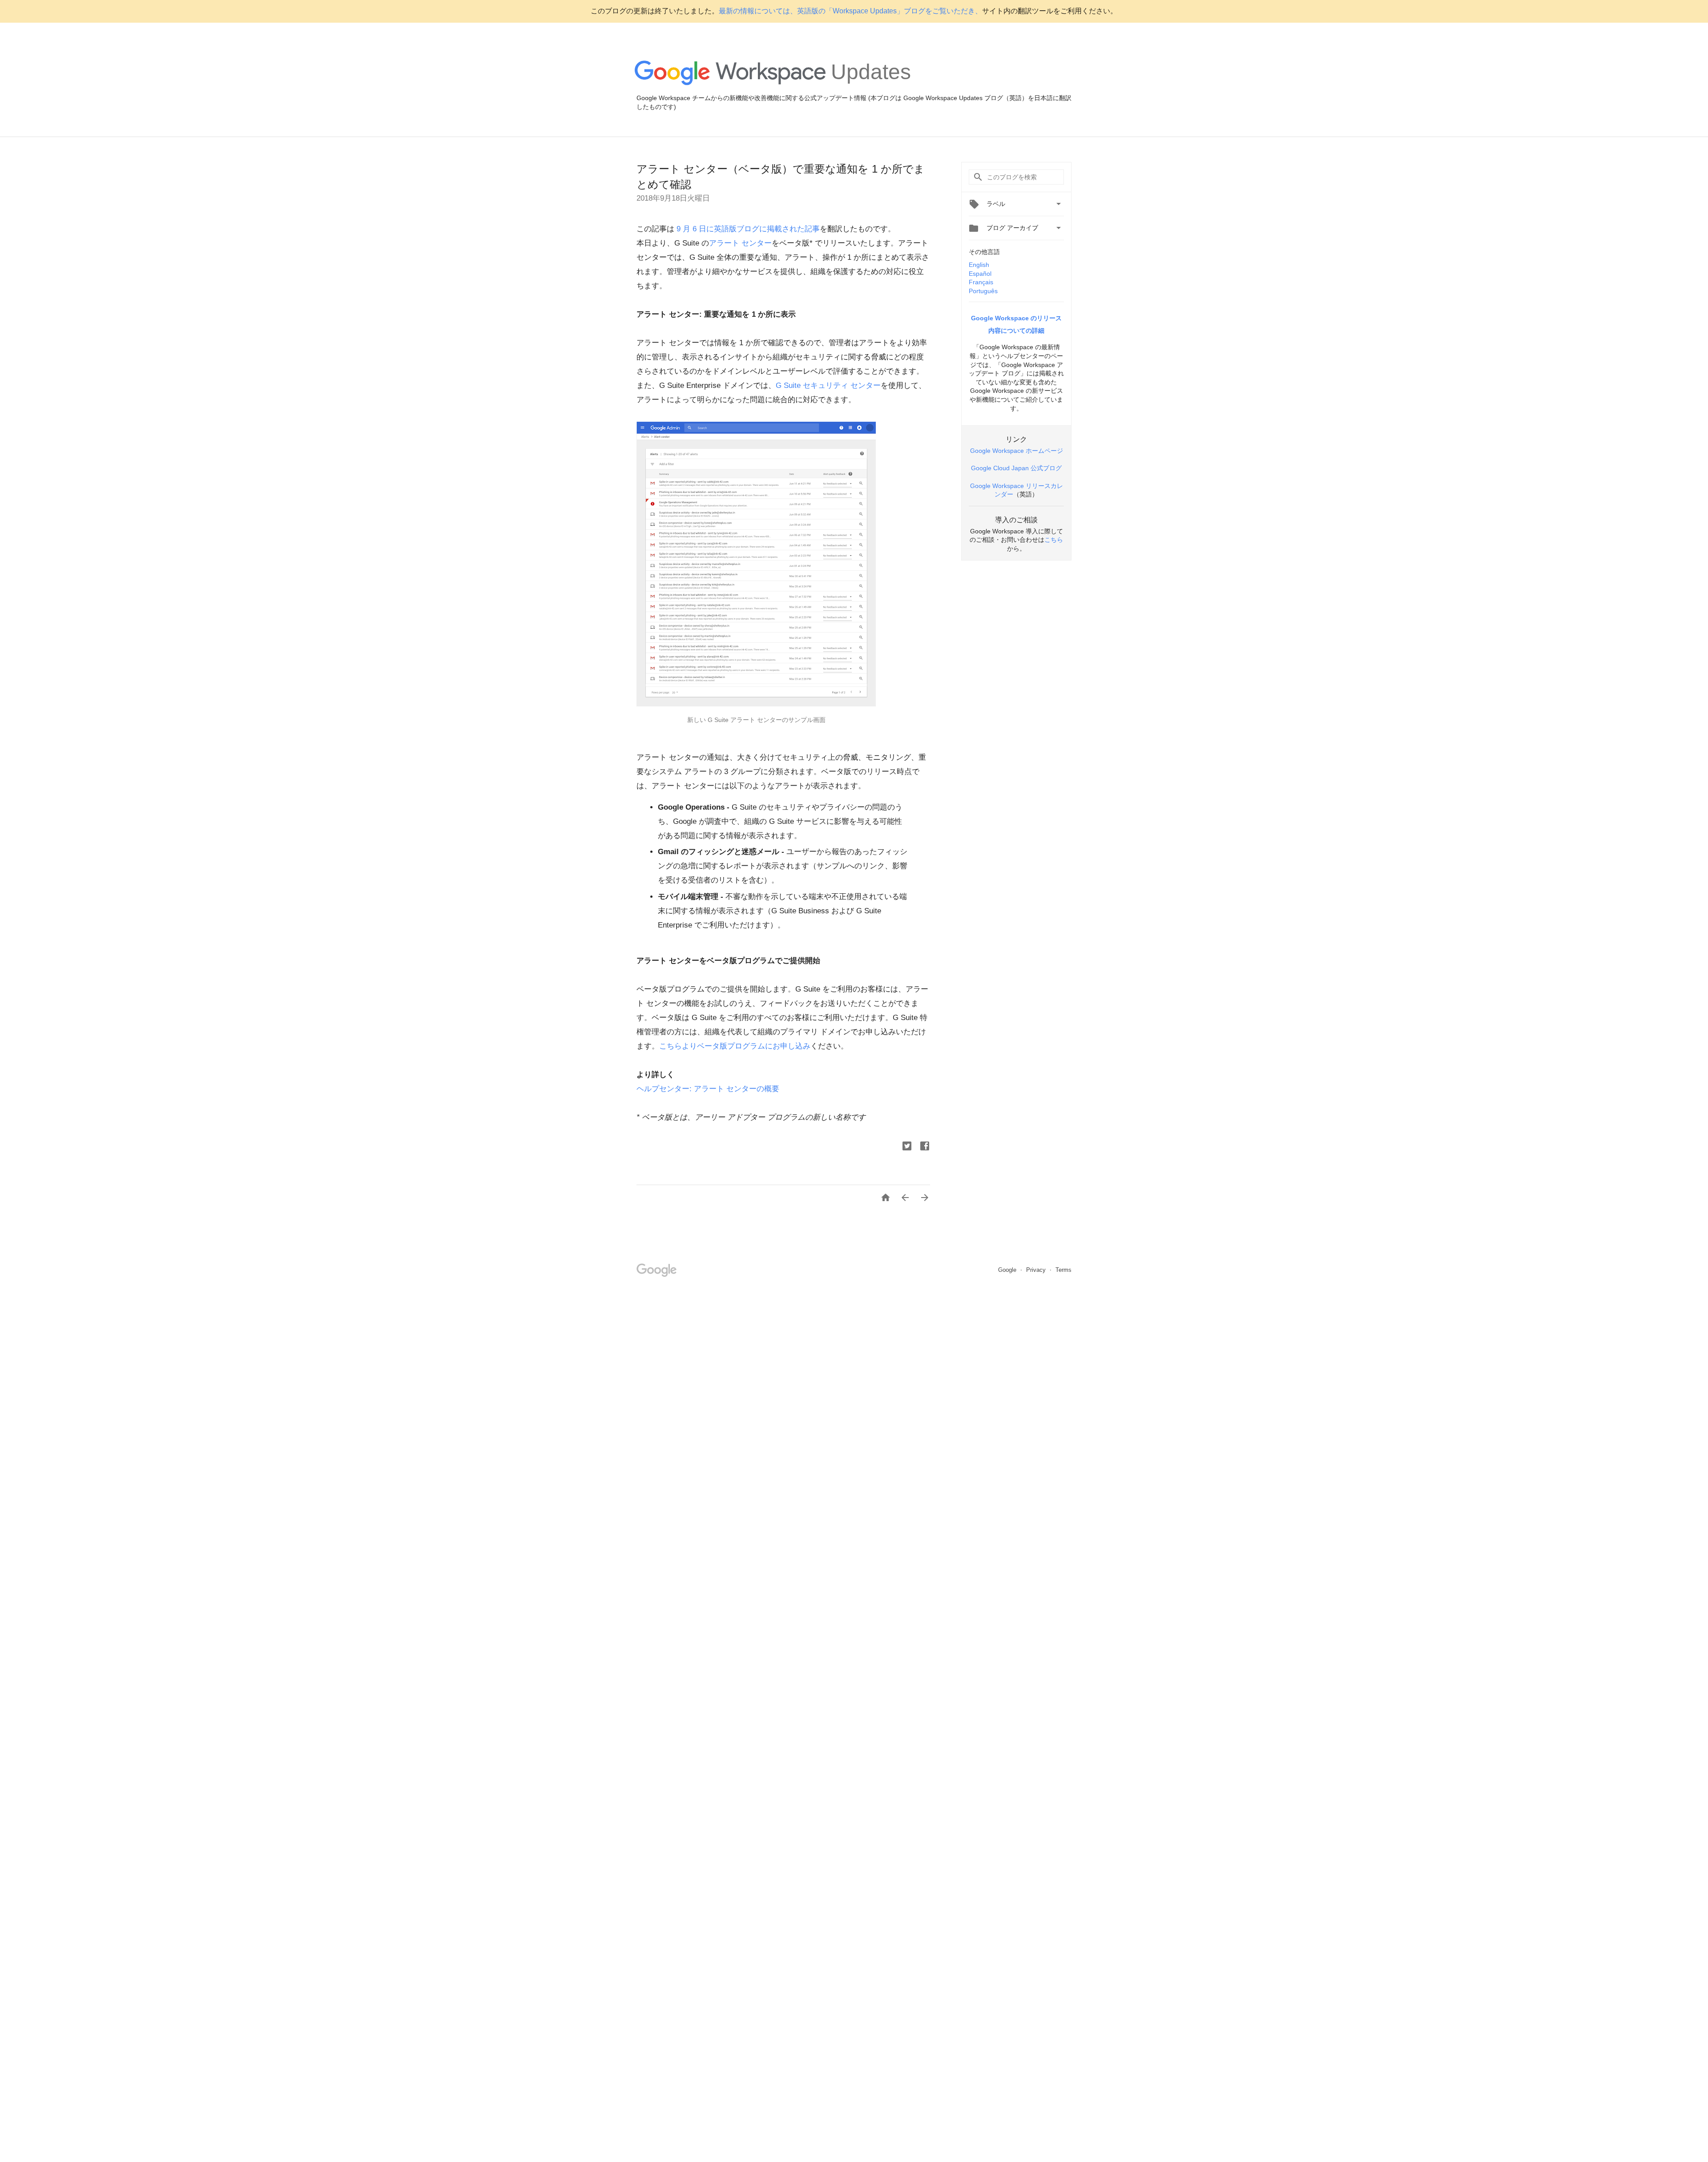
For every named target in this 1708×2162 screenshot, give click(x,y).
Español (980, 274)
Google (1008, 1270)
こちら (1054, 540)
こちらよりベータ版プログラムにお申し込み (735, 1046)
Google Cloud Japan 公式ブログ (1016, 468)
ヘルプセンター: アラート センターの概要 (708, 1089)
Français (981, 282)
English (979, 265)
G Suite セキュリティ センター (828, 385)
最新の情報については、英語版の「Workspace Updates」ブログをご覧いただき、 (850, 11)
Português (983, 291)
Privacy (1037, 1270)
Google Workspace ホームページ (1017, 451)
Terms (1063, 1270)
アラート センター (740, 243)
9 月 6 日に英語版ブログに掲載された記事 (747, 229)
